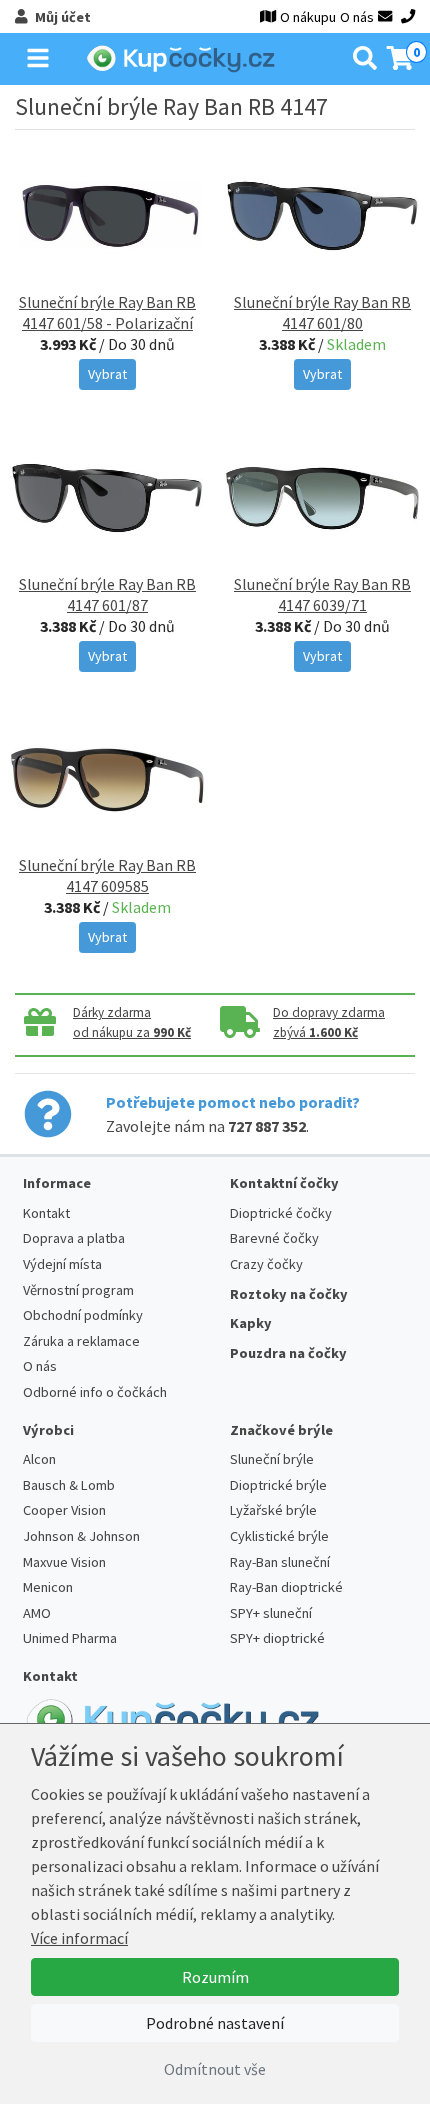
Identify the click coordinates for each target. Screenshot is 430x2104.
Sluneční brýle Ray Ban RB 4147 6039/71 (322, 594)
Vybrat (107, 374)
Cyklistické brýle (279, 1536)
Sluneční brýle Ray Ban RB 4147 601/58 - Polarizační (107, 312)
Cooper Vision (64, 1510)
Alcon (39, 1459)
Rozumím (215, 1977)
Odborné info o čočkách (95, 1392)
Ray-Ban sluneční (280, 1562)
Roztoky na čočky (289, 1294)
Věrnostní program (78, 1290)
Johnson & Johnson (81, 1536)
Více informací (79, 1938)
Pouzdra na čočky (288, 1353)
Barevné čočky (274, 1238)
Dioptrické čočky (281, 1213)
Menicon (48, 1587)
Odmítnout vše (215, 2069)
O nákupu (308, 17)
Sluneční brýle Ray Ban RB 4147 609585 (107, 875)
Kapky (251, 1323)
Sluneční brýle (272, 1459)
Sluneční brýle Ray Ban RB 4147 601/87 (107, 594)
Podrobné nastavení (215, 2023)
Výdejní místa (62, 1264)
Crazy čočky (266, 1264)
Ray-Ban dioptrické (286, 1587)
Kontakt (46, 1213)
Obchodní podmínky (83, 1315)
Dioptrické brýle (278, 1485)
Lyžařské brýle (273, 1510)
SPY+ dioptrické (277, 1638)
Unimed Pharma (70, 1638)
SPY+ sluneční (271, 1613)
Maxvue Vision (64, 1562)
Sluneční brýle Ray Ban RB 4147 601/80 (322, 312)
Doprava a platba (74, 1238)
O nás (357, 17)
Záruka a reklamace (81, 1341)
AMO (37, 1613)
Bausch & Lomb (69, 1485)
